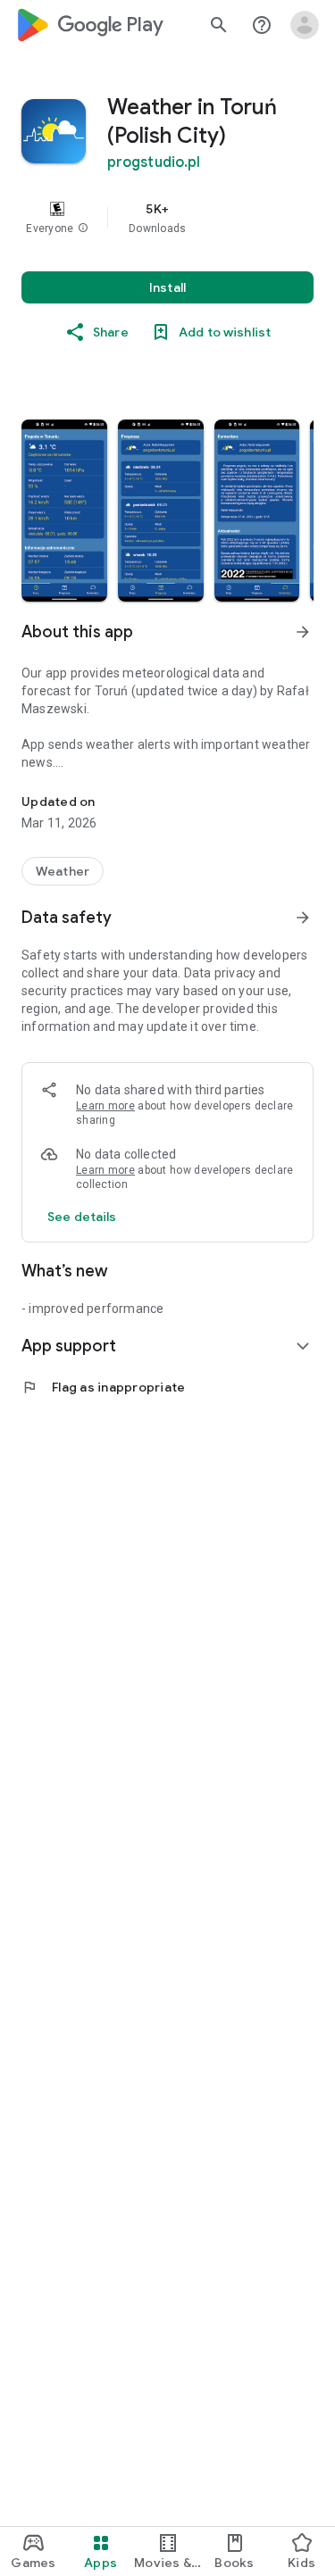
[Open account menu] (305, 25)
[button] (83, 229)
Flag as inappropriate (103, 1387)
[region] (167, 218)
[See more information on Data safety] (303, 918)
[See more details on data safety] (82, 1217)
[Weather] (63, 871)
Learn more (105, 1106)
